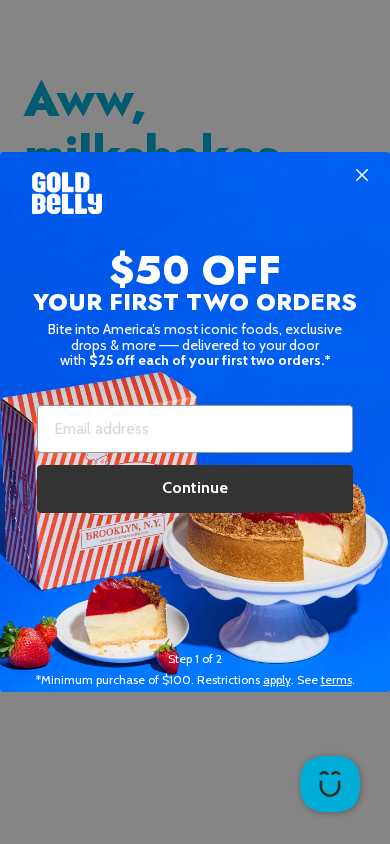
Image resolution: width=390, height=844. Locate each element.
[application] (330, 784)
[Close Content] (362, 176)
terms (336, 679)
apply (277, 679)
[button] (195, 422)
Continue (195, 487)
